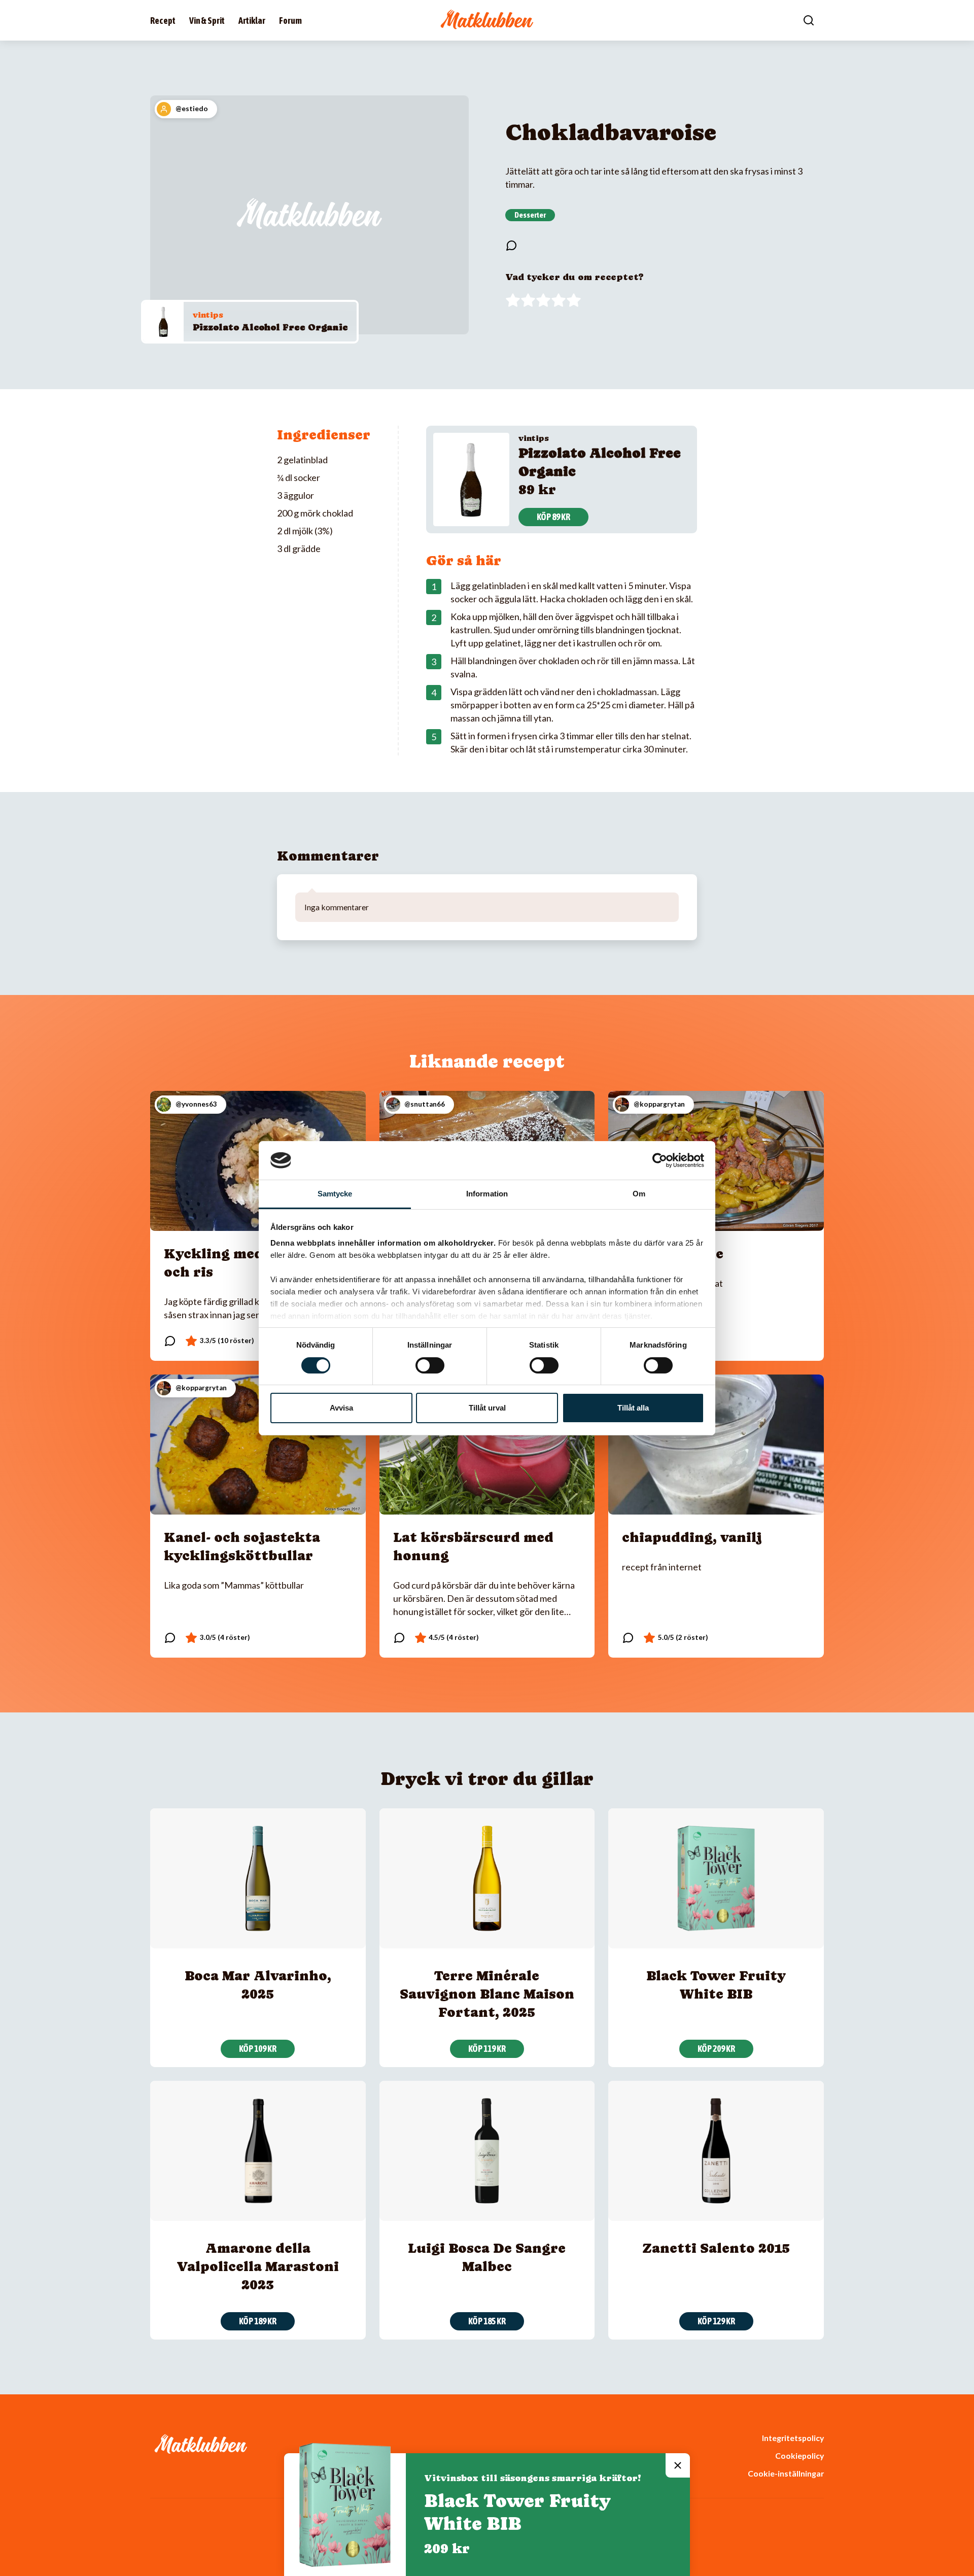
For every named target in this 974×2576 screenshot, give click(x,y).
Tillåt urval (487, 1408)
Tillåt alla (633, 1408)
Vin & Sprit (207, 21)
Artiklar (252, 21)
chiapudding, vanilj (692, 1537)
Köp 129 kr (716, 2321)
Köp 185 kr (487, 2321)
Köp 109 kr (258, 2049)
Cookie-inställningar (786, 2473)
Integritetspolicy (793, 2438)
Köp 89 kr (553, 517)
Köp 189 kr (258, 2321)
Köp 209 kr (716, 2049)
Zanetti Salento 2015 (716, 2248)
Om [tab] (639, 1194)
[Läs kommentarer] (511, 246)
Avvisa (341, 1408)
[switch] (430, 1365)
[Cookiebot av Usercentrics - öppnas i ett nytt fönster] (660, 1160)
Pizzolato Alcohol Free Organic (270, 327)
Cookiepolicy (799, 2455)
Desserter (530, 215)
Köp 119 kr (487, 2049)
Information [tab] (487, 1194)
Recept (163, 21)
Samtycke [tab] (335, 1194)
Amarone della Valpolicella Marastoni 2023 (258, 2266)
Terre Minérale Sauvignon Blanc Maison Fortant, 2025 (487, 1994)
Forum (290, 21)
